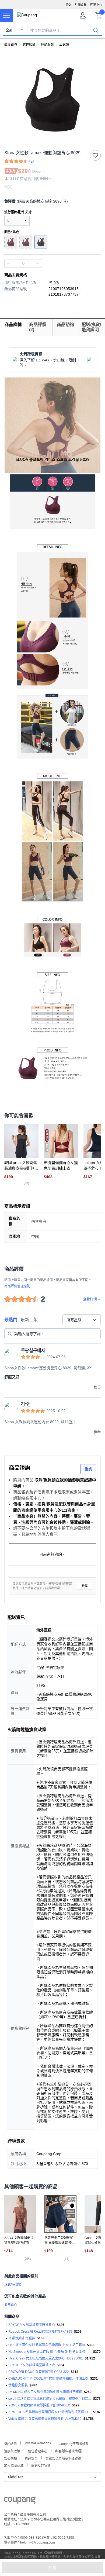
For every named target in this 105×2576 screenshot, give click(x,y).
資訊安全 (31, 2458)
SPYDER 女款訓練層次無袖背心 (32, 2325)
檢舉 (85, 1586)
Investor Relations (38, 2443)
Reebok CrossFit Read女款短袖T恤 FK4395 (40, 2332)
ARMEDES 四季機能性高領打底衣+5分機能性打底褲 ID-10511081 (50, 2412)
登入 (69, 5)
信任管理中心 (38, 2451)
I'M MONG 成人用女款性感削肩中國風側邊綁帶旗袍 (45, 2392)
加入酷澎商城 (14, 2465)
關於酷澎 (10, 2443)
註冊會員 (81, 5)
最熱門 (11, 1320)
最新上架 (29, 1320)
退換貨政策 (12, 2451)
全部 (9, 30)
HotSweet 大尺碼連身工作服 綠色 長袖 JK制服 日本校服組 (50, 2352)
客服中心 (96, 5)
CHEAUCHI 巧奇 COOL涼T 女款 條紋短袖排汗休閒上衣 (48, 2379)
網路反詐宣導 (41, 2465)
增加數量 (9, 263)
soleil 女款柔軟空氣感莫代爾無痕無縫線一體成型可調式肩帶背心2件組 (50, 2399)
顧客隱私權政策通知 (70, 2451)
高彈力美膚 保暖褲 (22, 2338)
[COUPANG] (20, 2501)
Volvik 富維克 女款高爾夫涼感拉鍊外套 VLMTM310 (45, 2419)
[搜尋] (96, 30)
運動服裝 (47, 45)
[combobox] (82, 1320)
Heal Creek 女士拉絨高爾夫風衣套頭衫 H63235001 (46, 2358)
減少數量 (38, 263)
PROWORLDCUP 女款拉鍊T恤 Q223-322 (39, 2372)
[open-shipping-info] (51, 201)
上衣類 (64, 45)
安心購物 (10, 2458)
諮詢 (88, 1469)
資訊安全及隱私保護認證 (63, 2458)
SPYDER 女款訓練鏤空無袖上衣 (32, 2365)
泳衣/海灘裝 (13, 2285)
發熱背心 (11, 2305)
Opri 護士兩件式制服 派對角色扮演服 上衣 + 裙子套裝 (47, 2345)
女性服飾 (29, 45)
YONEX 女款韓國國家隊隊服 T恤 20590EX (39, 2405)
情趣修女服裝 (18, 2385)
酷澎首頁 (11, 45)
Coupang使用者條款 (74, 2443)
